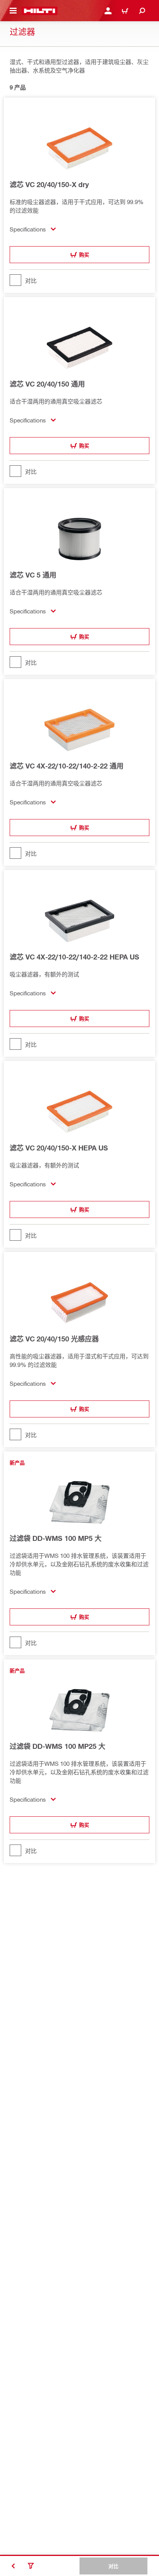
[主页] (40, 11)
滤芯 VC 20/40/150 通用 (47, 384)
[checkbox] (79, 280)
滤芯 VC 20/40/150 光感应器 (54, 1339)
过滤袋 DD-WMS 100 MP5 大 (56, 1538)
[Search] (142, 11)
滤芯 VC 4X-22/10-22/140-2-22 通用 (67, 766)
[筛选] (31, 2566)
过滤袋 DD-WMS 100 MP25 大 (58, 1746)
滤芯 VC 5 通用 (33, 575)
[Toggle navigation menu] (13, 11)
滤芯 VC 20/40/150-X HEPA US (59, 1148)
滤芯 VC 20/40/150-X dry (49, 184)
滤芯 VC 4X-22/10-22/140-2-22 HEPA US (74, 957)
